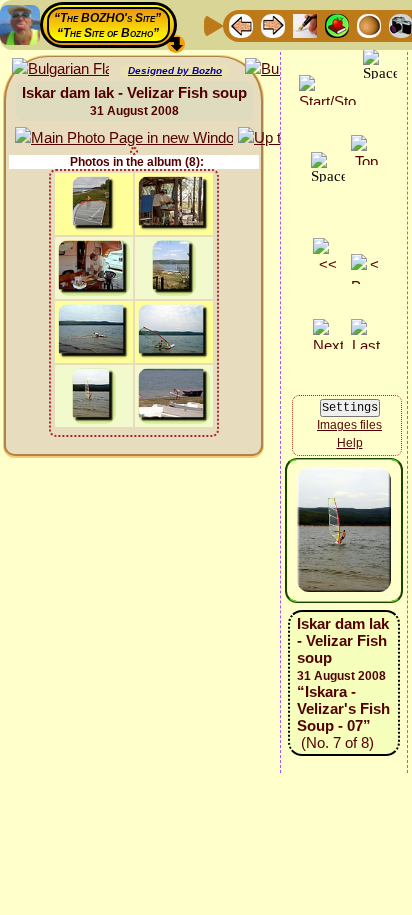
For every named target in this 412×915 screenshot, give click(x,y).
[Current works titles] (369, 24)
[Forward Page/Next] (273, 24)
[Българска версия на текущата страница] (60, 69)
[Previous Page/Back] (241, 24)
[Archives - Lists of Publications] (305, 24)
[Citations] (337, 24)
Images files (349, 425)
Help (350, 443)
